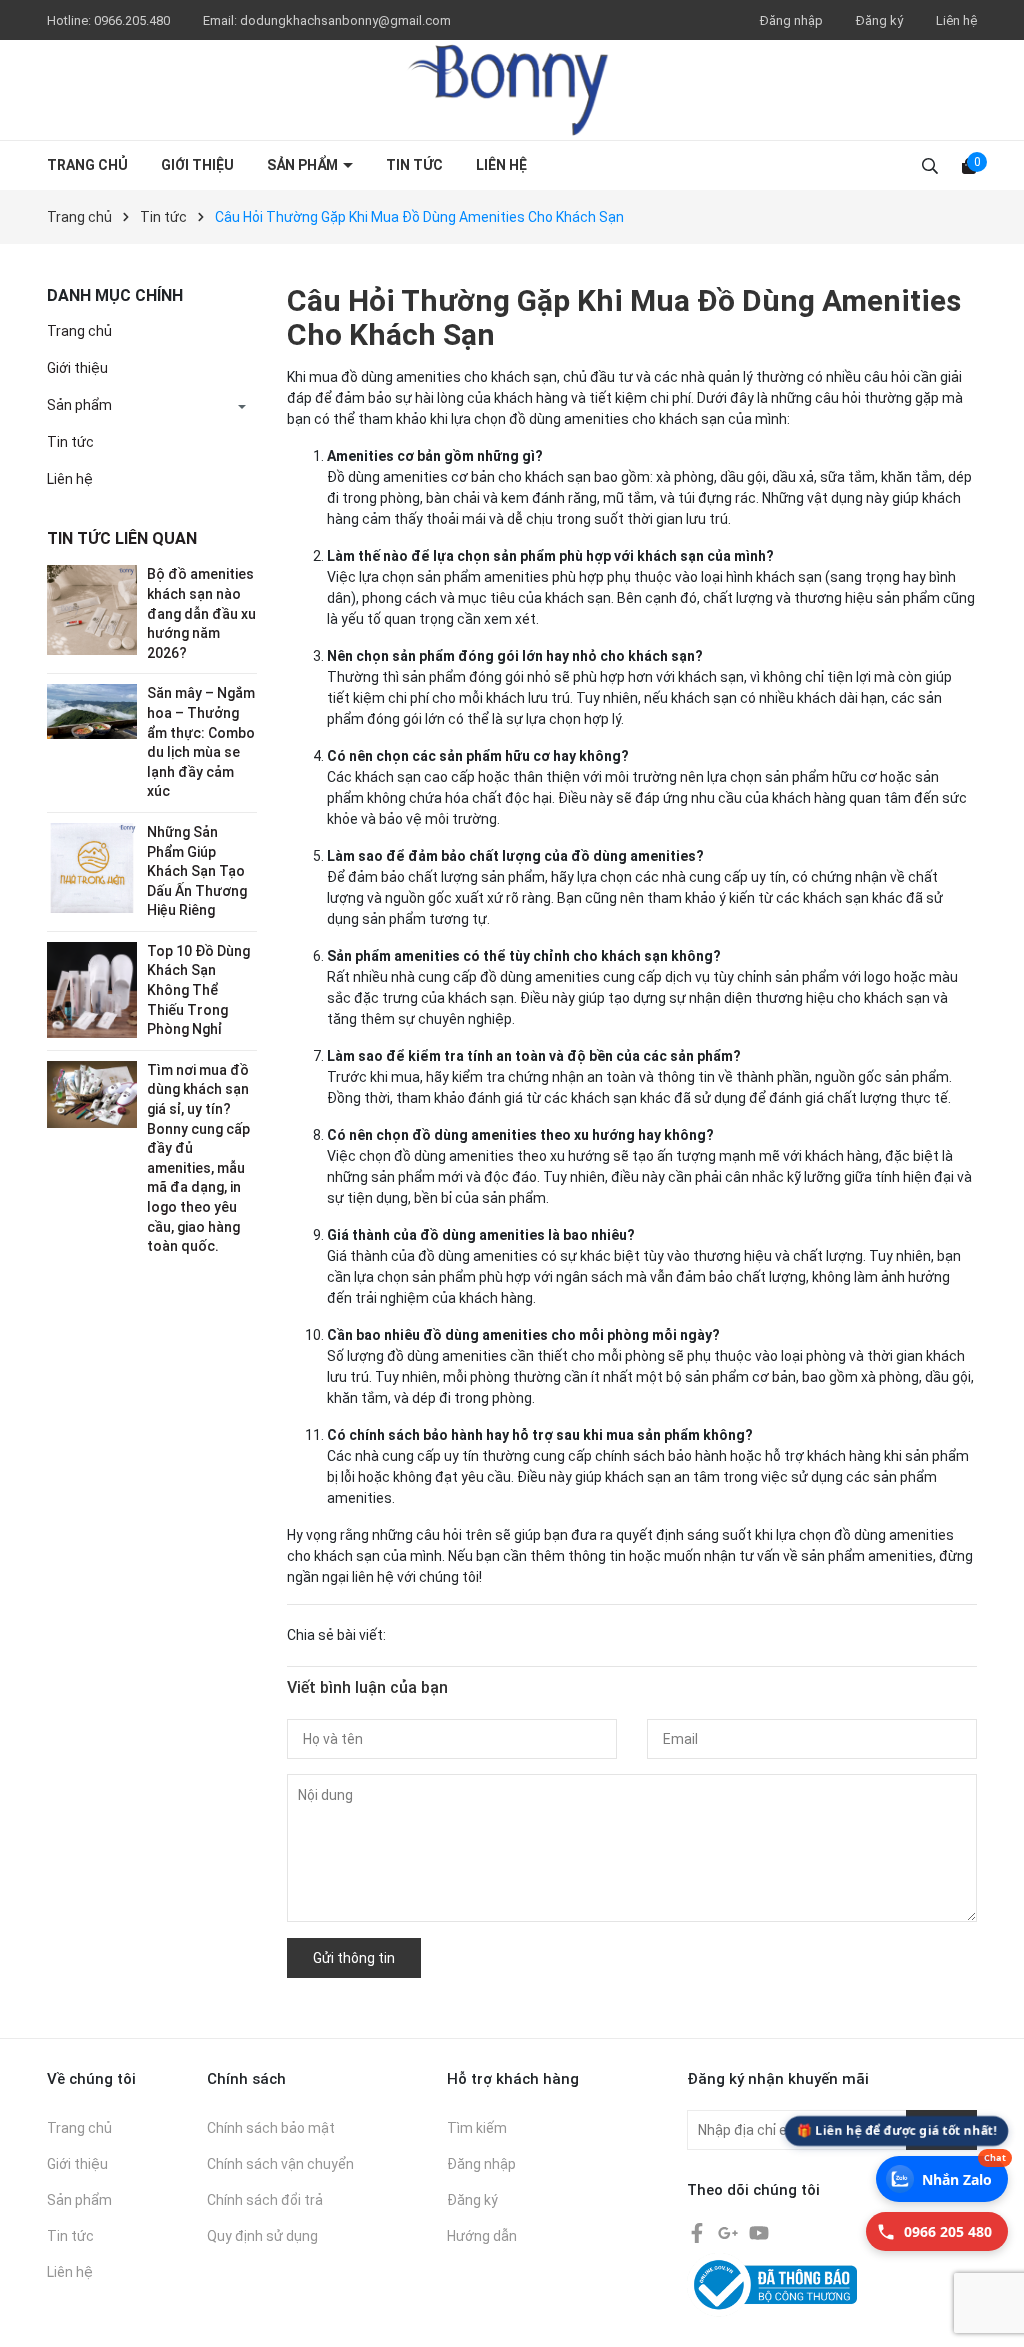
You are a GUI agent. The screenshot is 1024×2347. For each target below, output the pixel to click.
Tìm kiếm (477, 2128)
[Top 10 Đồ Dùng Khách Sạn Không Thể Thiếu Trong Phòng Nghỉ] (92, 989)
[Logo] (512, 90)
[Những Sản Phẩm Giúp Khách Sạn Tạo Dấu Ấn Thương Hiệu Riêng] (92, 867)
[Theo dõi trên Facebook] (698, 2231)
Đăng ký (879, 20)
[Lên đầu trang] (991, 2272)
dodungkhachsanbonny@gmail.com (345, 20)
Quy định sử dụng (262, 2236)
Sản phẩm (304, 165)
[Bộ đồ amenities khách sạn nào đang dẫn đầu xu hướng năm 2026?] (92, 609)
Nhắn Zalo (964, 2172)
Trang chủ (87, 165)
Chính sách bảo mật (271, 2128)
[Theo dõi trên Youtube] (759, 2231)
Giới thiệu (197, 165)
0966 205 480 (948, 2231)
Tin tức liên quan (122, 538)
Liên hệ (956, 20)
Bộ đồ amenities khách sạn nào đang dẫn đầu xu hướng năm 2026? (201, 613)
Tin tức (414, 165)
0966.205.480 (133, 20)
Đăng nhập (791, 20)
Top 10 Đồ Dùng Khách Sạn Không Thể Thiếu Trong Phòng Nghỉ (198, 990)
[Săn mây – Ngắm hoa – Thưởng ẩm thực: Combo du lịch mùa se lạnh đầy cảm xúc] (92, 710)
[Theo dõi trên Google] (729, 2231)
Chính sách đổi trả (265, 2200)
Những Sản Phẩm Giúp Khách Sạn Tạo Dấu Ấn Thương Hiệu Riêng (197, 871)
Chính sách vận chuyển (280, 2164)
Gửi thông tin (354, 1958)
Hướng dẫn (482, 2236)
